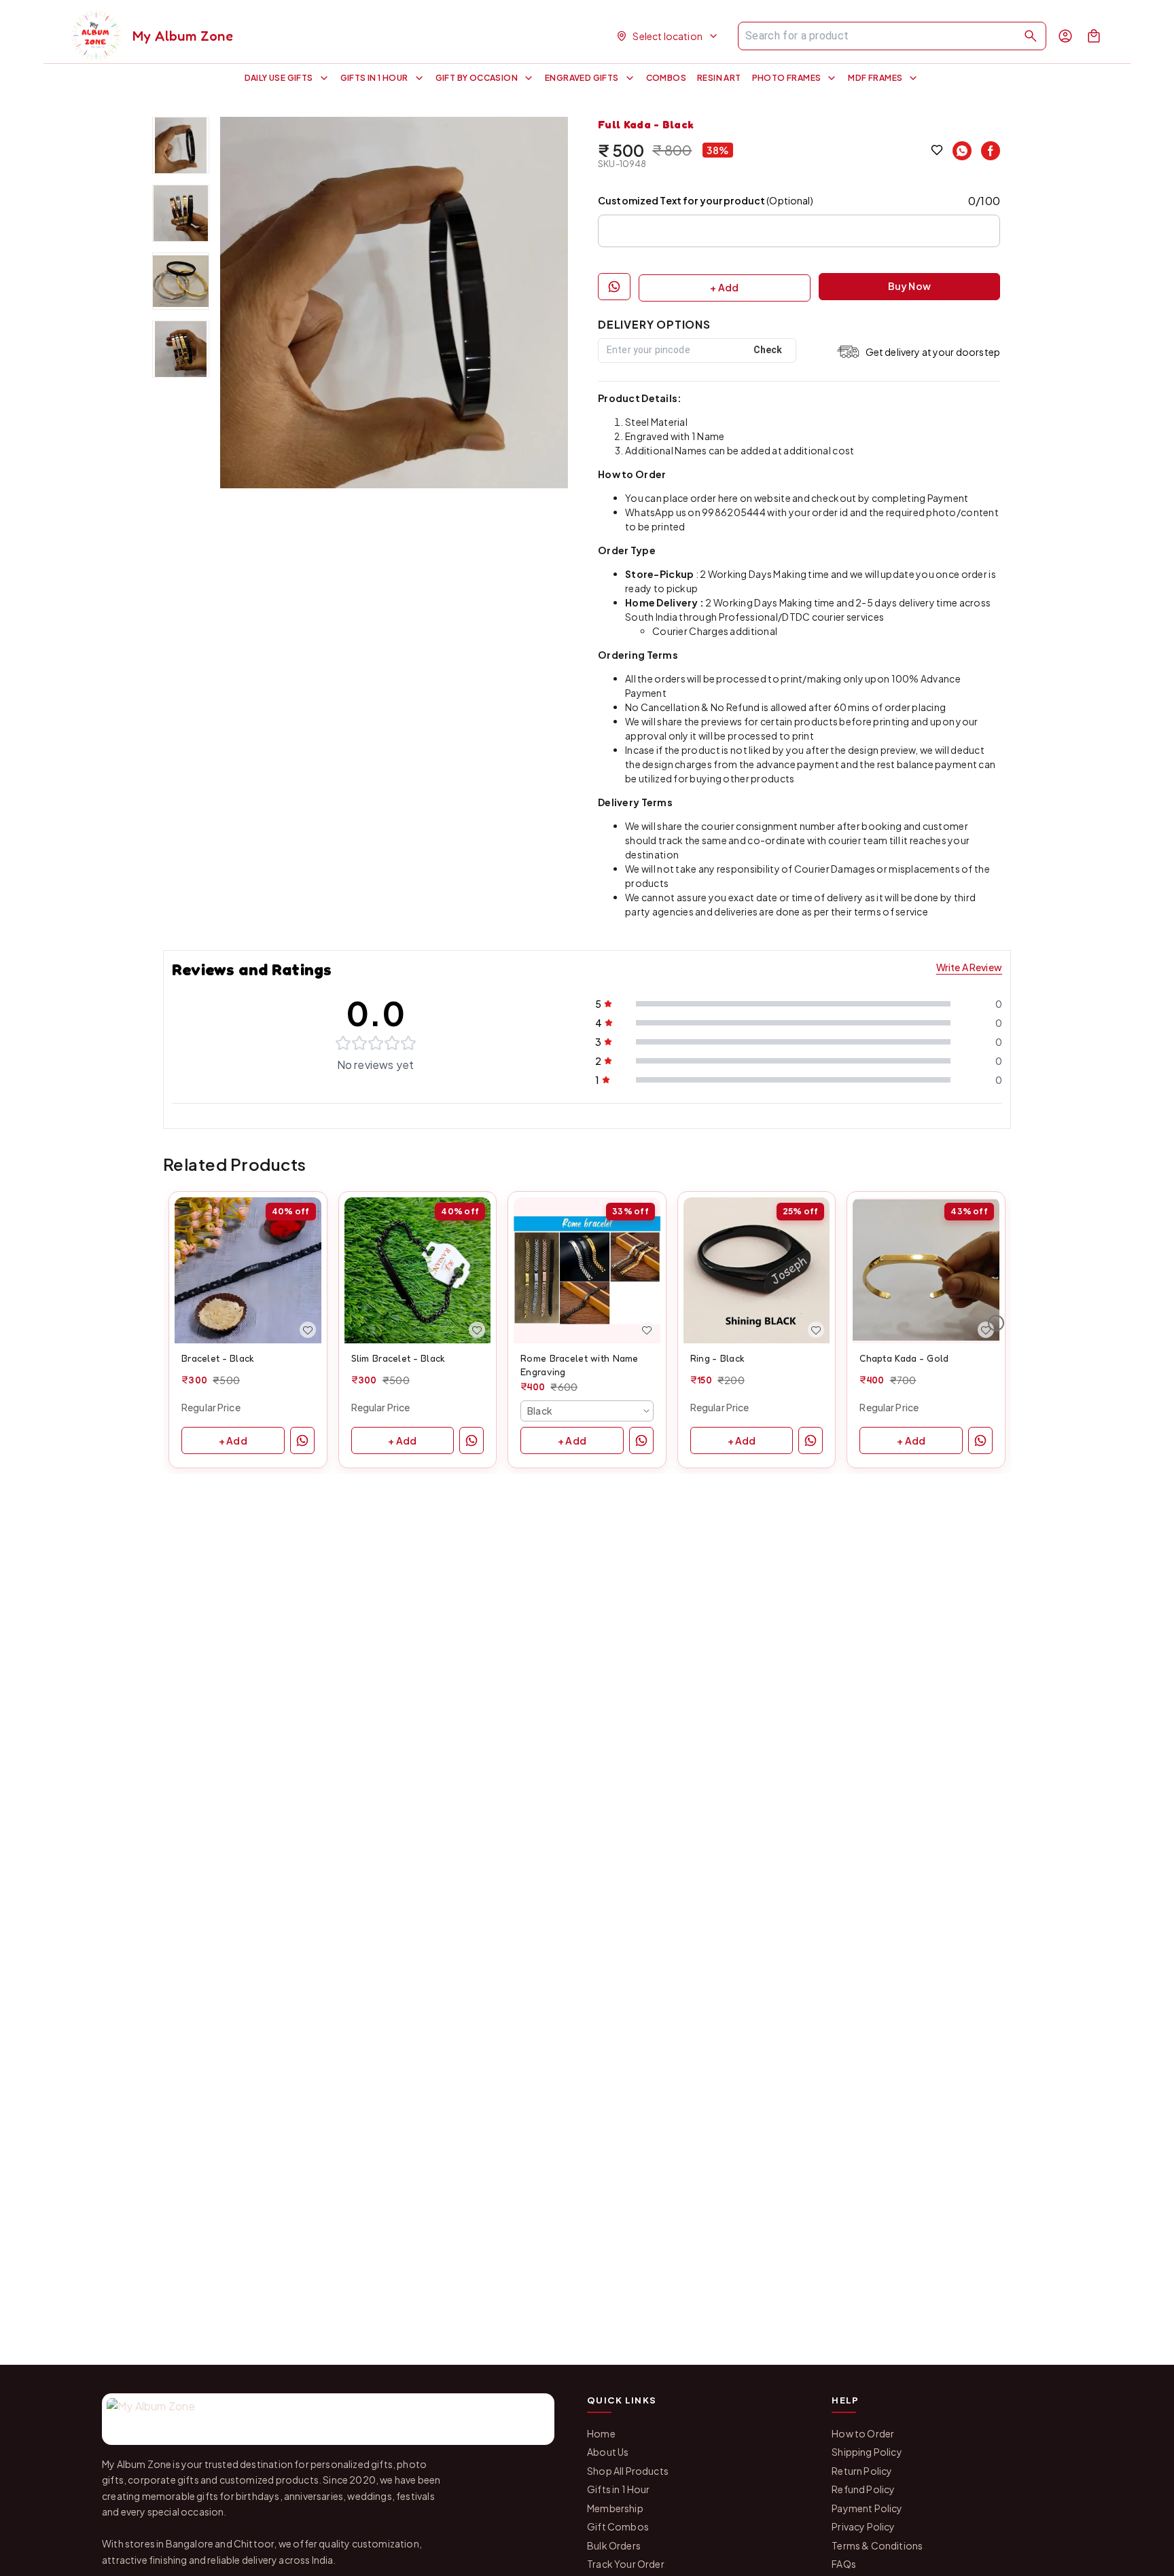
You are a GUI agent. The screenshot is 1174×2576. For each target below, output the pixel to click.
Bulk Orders (614, 2545)
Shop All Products (628, 2471)
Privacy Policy (863, 2526)
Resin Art (719, 78)
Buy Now (909, 286)
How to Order (863, 2433)
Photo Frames (787, 78)
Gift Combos (618, 2526)
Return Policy (862, 2471)
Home (601, 2433)
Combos (666, 78)
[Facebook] (991, 151)
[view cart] (1094, 36)
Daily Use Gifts (279, 78)
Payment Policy (867, 2508)
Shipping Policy (867, 2452)
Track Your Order (626, 2564)
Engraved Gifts (582, 78)
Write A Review (969, 967)
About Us (608, 2452)
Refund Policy (863, 2489)
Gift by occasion (477, 78)
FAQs (844, 2564)
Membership (615, 2508)
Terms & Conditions (877, 2545)
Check (768, 350)
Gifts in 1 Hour (374, 78)
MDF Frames (875, 78)
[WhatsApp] (962, 151)
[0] (1094, 36)
